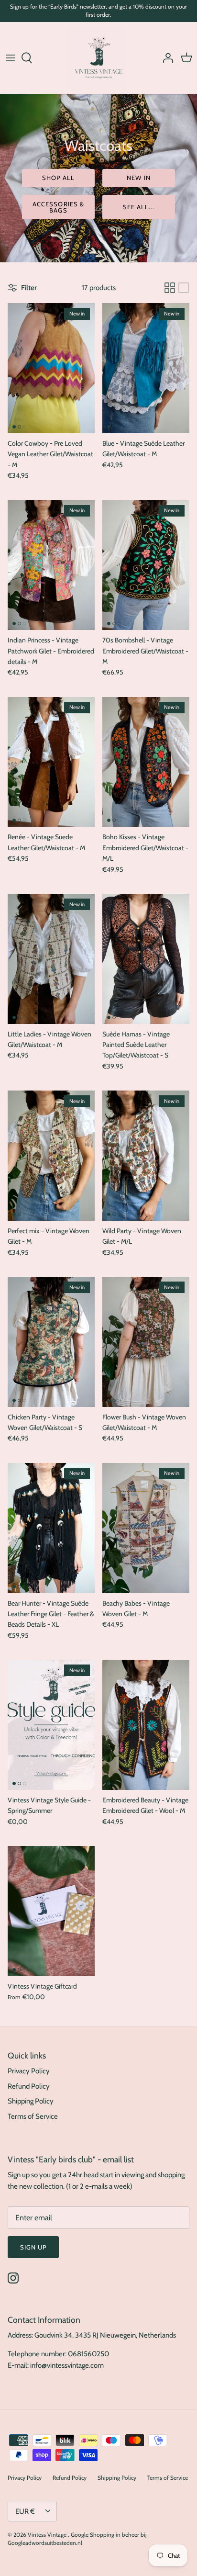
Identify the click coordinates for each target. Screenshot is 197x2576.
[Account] (165, 58)
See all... (139, 207)
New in (138, 178)
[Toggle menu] (11, 58)
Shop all (58, 178)
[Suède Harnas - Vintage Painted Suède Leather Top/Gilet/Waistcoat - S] (146, 959)
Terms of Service (33, 2116)
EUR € (25, 2511)
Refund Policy (29, 2086)
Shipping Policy (31, 2101)
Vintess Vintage (48, 2535)
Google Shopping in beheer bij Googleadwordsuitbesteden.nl (77, 2539)
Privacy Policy (29, 2071)
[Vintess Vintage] (98, 58)
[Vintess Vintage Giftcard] (51, 1911)
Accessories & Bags (58, 207)
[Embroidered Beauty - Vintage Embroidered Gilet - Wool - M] (146, 1725)
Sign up (33, 2247)
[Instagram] (13, 2278)
